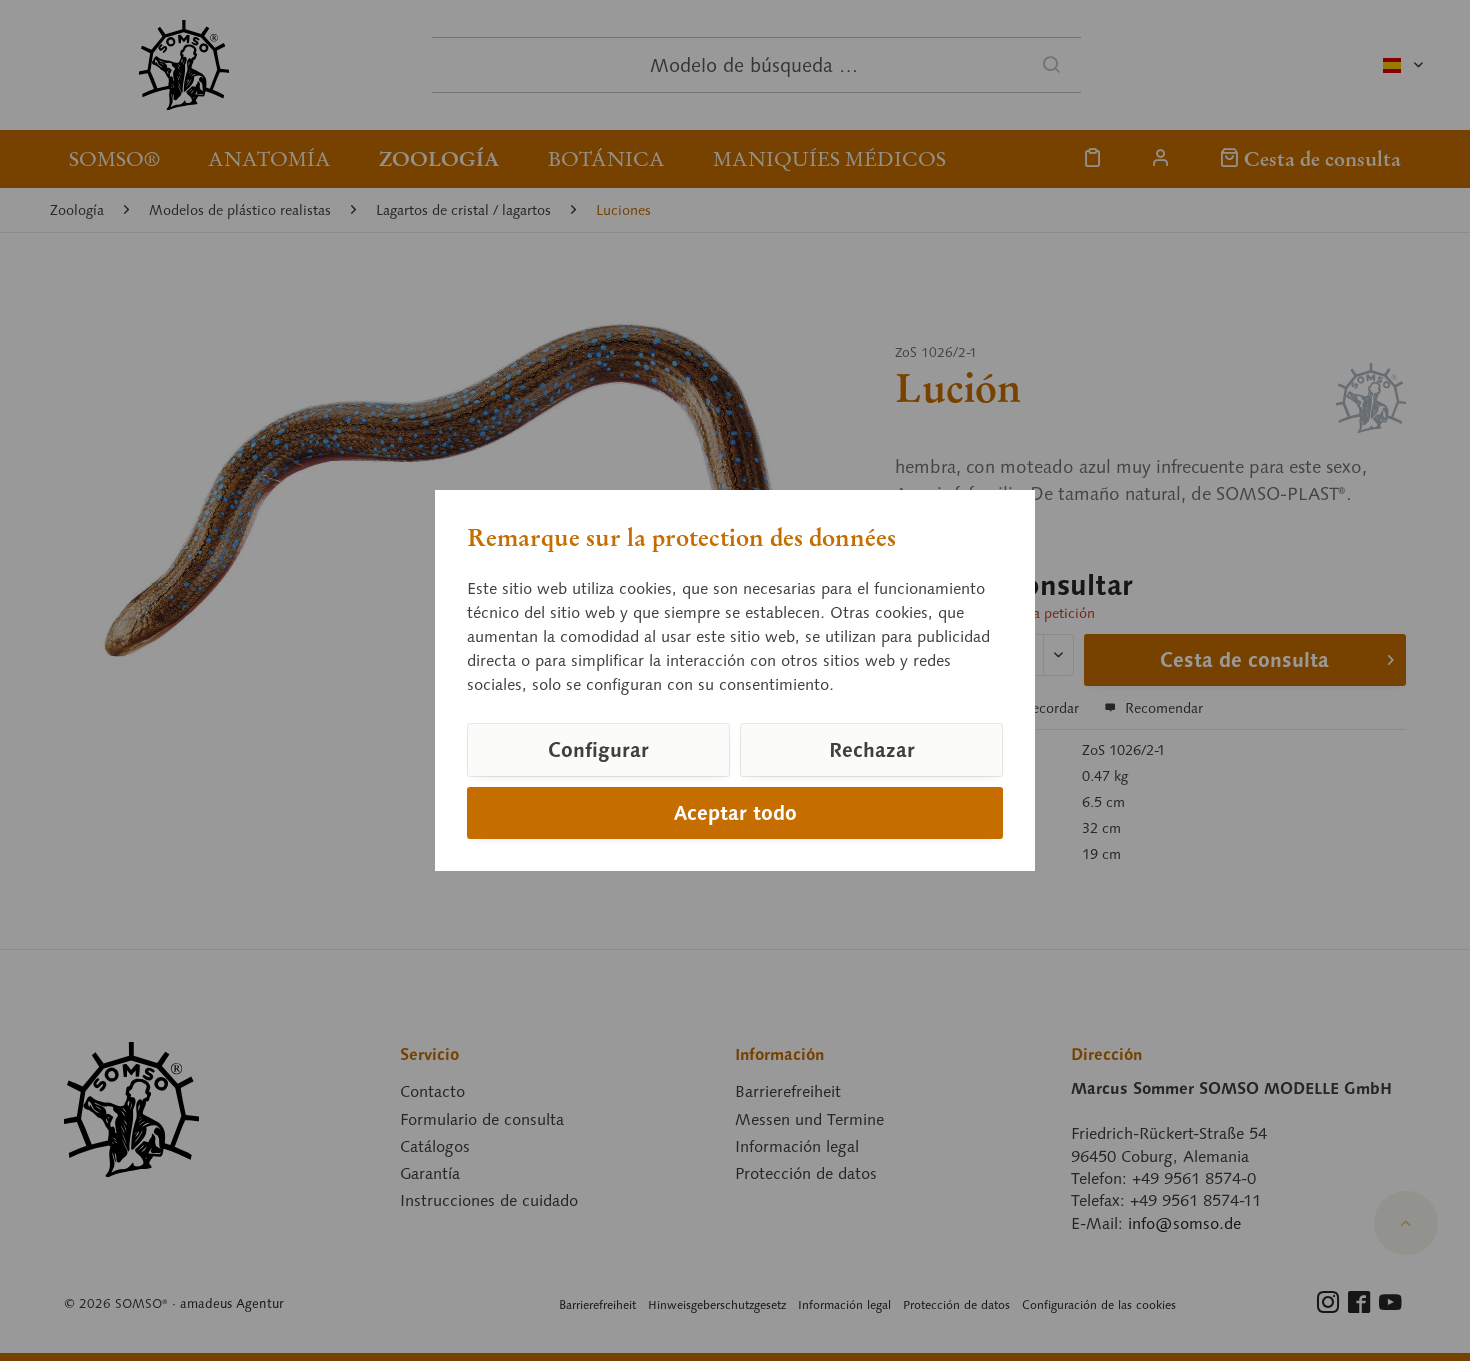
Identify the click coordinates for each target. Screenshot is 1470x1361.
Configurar (598, 750)
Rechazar (872, 750)
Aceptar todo (735, 813)
